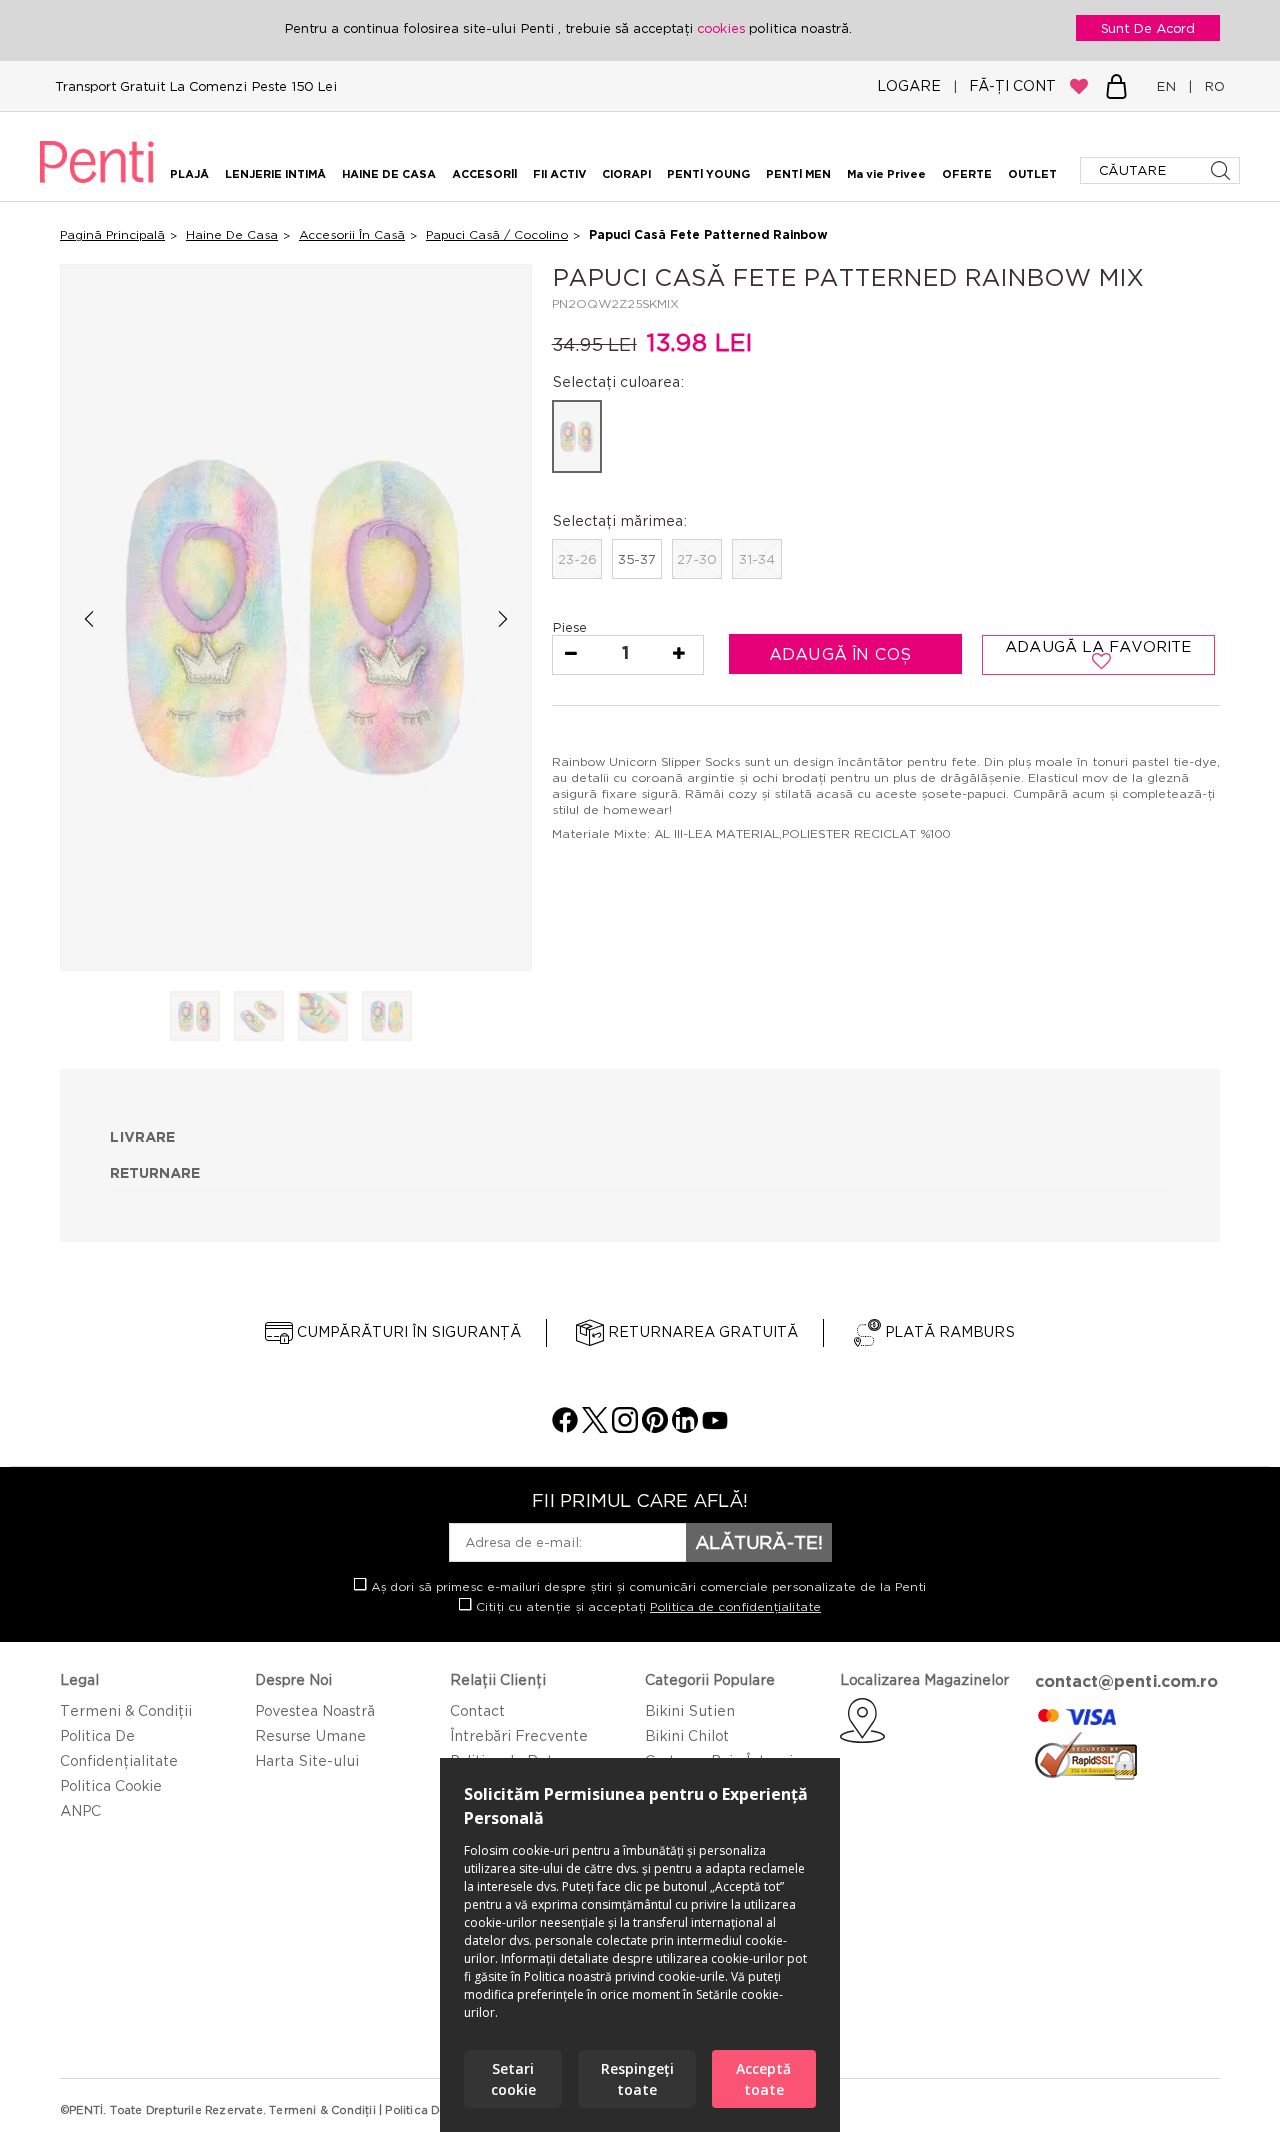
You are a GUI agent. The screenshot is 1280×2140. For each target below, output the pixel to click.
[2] (259, 1017)
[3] (323, 1017)
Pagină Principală (112, 234)
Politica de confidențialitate (735, 1606)
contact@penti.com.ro (1126, 1681)
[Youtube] (715, 1427)
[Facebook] (565, 1427)
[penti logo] (97, 186)
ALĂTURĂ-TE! (759, 1542)
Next (503, 618)
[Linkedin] (685, 1427)
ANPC (80, 1810)
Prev (88, 618)
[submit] (1222, 170)
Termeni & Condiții (126, 1710)
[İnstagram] (625, 1427)
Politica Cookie (111, 1785)
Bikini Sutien (690, 1710)
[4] (387, 1017)
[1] (195, 1017)
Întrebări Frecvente (519, 1735)
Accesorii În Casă (352, 234)
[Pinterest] (655, 1427)
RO (1210, 86)
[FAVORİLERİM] (1079, 86)
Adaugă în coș (843, 654)
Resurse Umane (310, 1735)
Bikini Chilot (687, 1735)
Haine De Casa (232, 234)
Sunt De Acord (1148, 28)
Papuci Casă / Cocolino (497, 234)
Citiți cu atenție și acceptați (646, 1606)
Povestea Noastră (315, 1710)
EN (1170, 86)
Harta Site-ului (307, 1760)
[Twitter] (595, 1427)
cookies (723, 28)
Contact (477, 1710)
